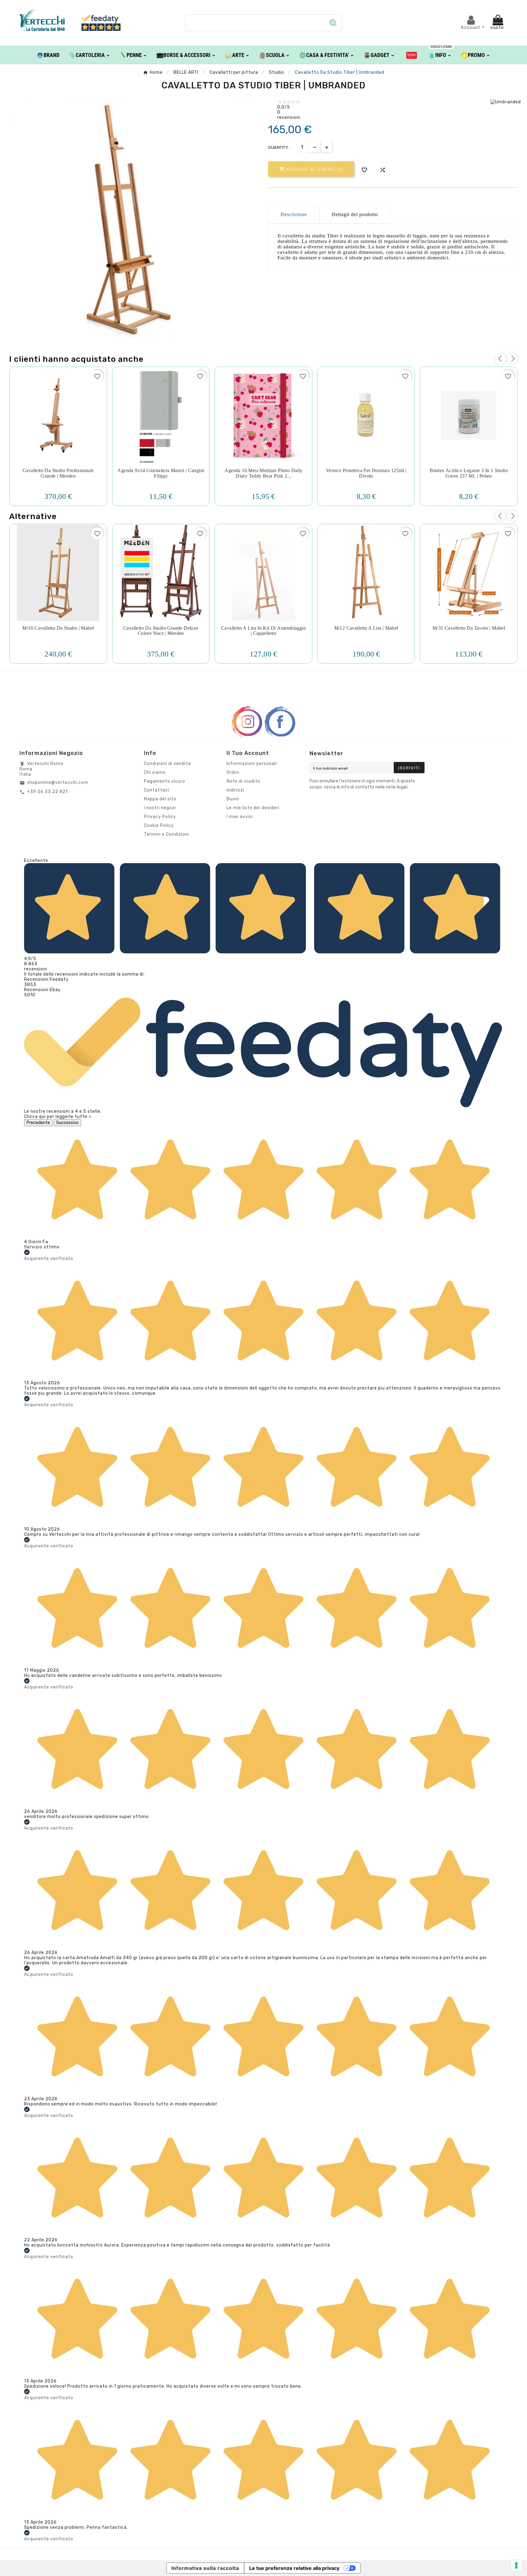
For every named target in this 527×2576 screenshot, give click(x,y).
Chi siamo (155, 772)
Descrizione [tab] (294, 214)
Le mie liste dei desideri (253, 808)
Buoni (233, 799)
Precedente (38, 1123)
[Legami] (412, 55)
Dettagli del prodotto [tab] (355, 214)
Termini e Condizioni (167, 834)
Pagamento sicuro (165, 781)
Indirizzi (235, 790)
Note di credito (244, 781)
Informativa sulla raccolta (205, 2568)
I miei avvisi (240, 817)
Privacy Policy (160, 817)
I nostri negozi (160, 808)
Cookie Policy (159, 825)
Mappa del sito (160, 799)
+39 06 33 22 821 (47, 792)
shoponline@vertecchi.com (58, 783)
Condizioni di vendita (167, 764)
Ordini (233, 772)
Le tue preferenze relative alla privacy (294, 2568)
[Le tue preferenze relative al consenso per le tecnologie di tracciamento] (516, 2565)
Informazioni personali (252, 764)
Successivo (67, 1123)
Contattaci (157, 790)
